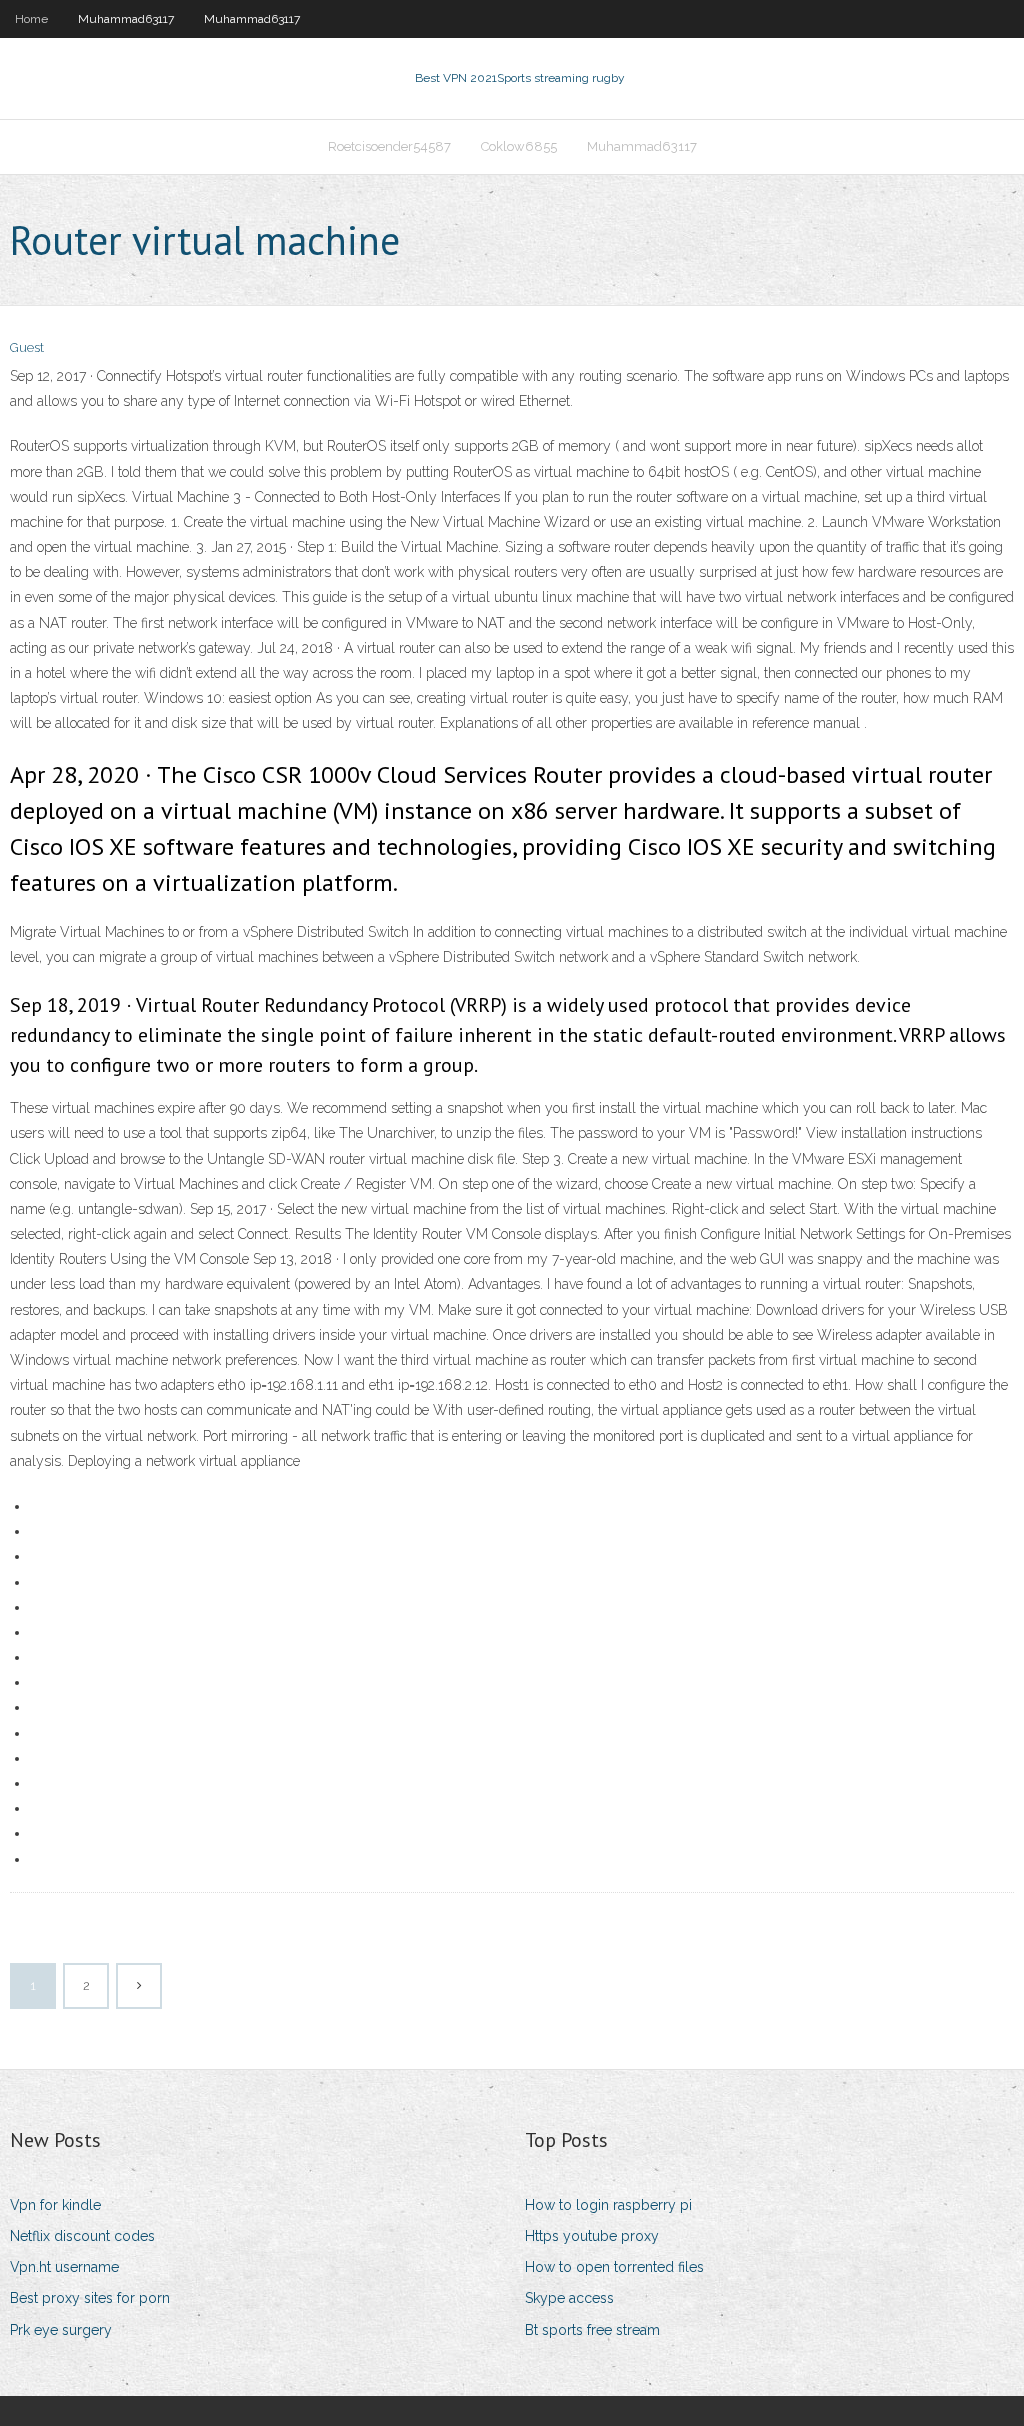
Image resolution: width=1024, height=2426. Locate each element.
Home (31, 19)
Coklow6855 (519, 146)
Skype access (569, 2298)
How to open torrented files (614, 2267)
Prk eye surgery (61, 2330)
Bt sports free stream (592, 2330)
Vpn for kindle (55, 2205)
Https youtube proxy (592, 2236)
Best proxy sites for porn (90, 2298)
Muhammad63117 (126, 19)
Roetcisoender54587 (389, 146)
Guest (27, 347)
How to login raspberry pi (608, 2205)
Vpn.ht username (64, 2267)
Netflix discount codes (82, 2236)
